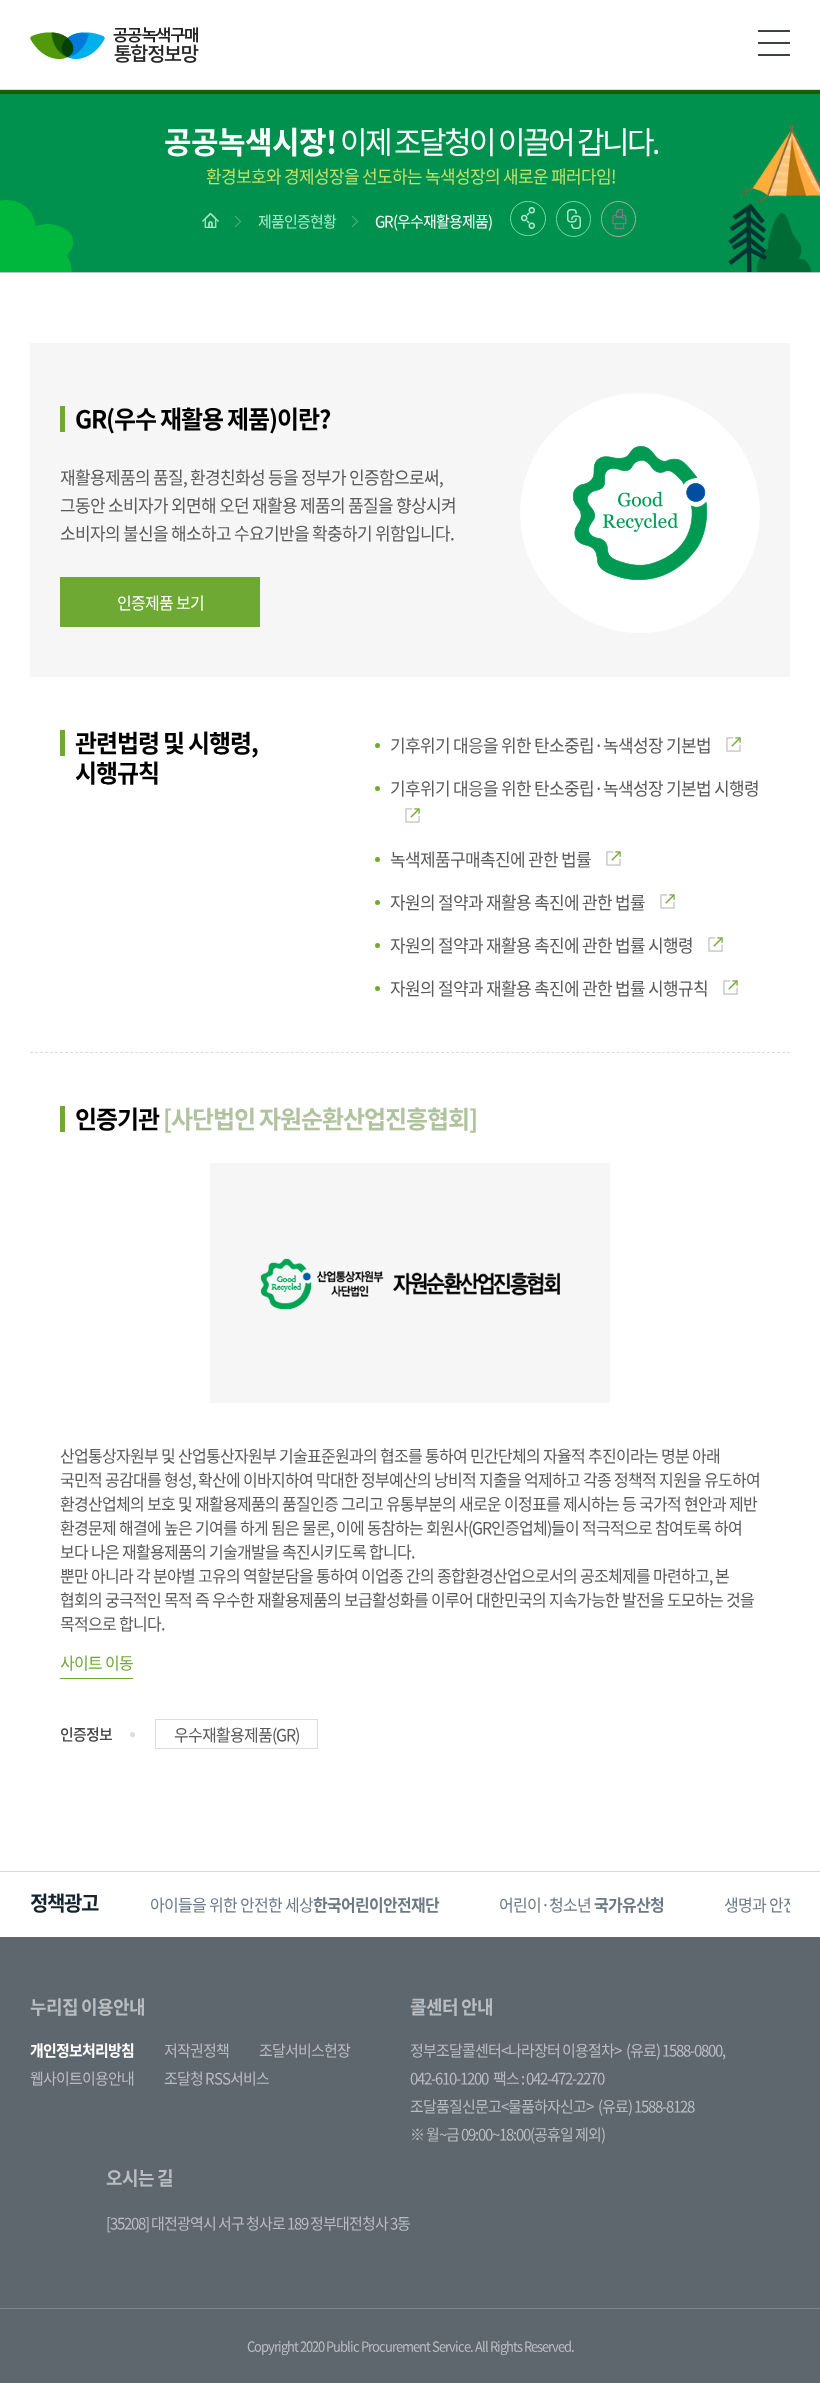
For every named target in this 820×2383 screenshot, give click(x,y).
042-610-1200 (449, 2078)
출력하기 (618, 219)
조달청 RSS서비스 (216, 2078)
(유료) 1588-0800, (675, 2050)
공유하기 (528, 218)
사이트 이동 (96, 1662)
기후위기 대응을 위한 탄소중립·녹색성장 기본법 (550, 744)
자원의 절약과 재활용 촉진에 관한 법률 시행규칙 (549, 987)
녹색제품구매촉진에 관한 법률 (490, 858)
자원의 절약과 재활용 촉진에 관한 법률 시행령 (541, 944)
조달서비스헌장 (304, 2050)
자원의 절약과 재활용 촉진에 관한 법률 (517, 901)
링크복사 (573, 219)
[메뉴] (774, 43)
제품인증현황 (297, 221)
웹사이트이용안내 (82, 2078)
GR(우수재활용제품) (433, 221)
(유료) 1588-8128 (646, 2106)
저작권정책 (196, 2050)
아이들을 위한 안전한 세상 (294, 1904)
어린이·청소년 (581, 1904)
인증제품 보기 (160, 602)
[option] (294, 1904)
